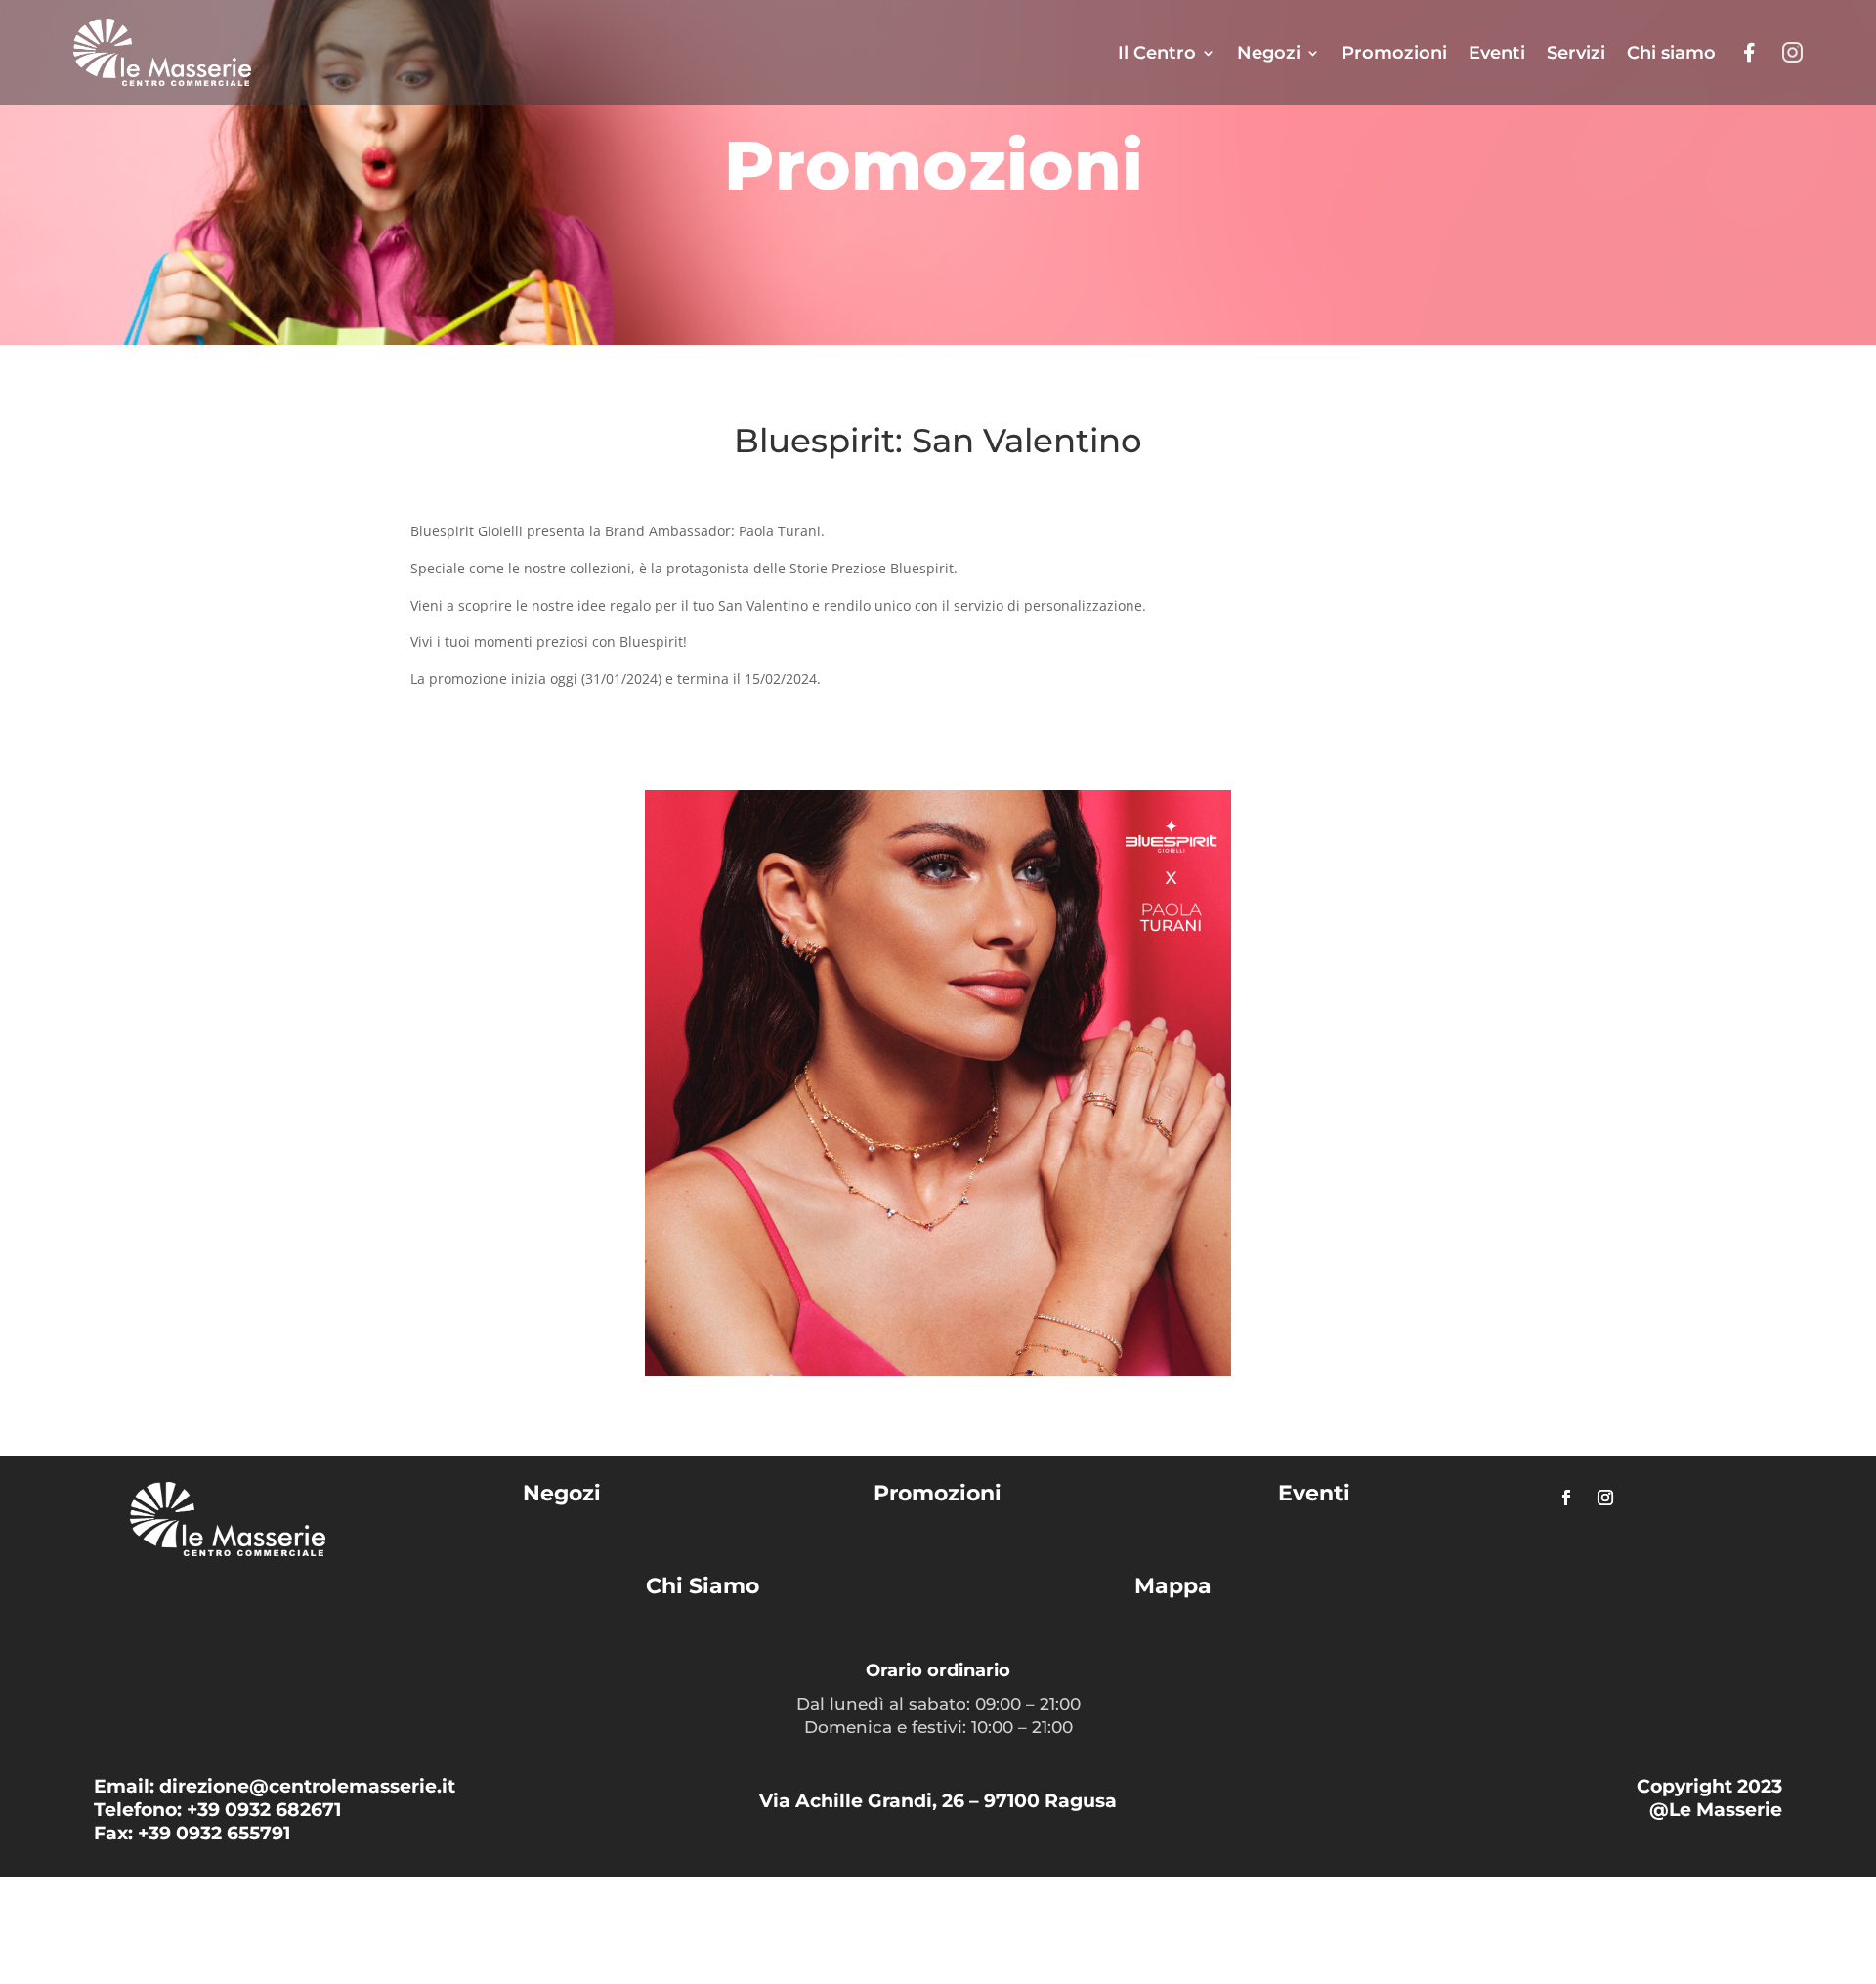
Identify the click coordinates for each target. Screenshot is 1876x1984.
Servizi (1576, 53)
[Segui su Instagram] (1605, 1498)
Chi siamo (1671, 53)
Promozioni (1394, 53)
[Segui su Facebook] (1566, 1498)
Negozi (1269, 53)
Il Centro (1157, 53)
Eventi (1497, 53)
